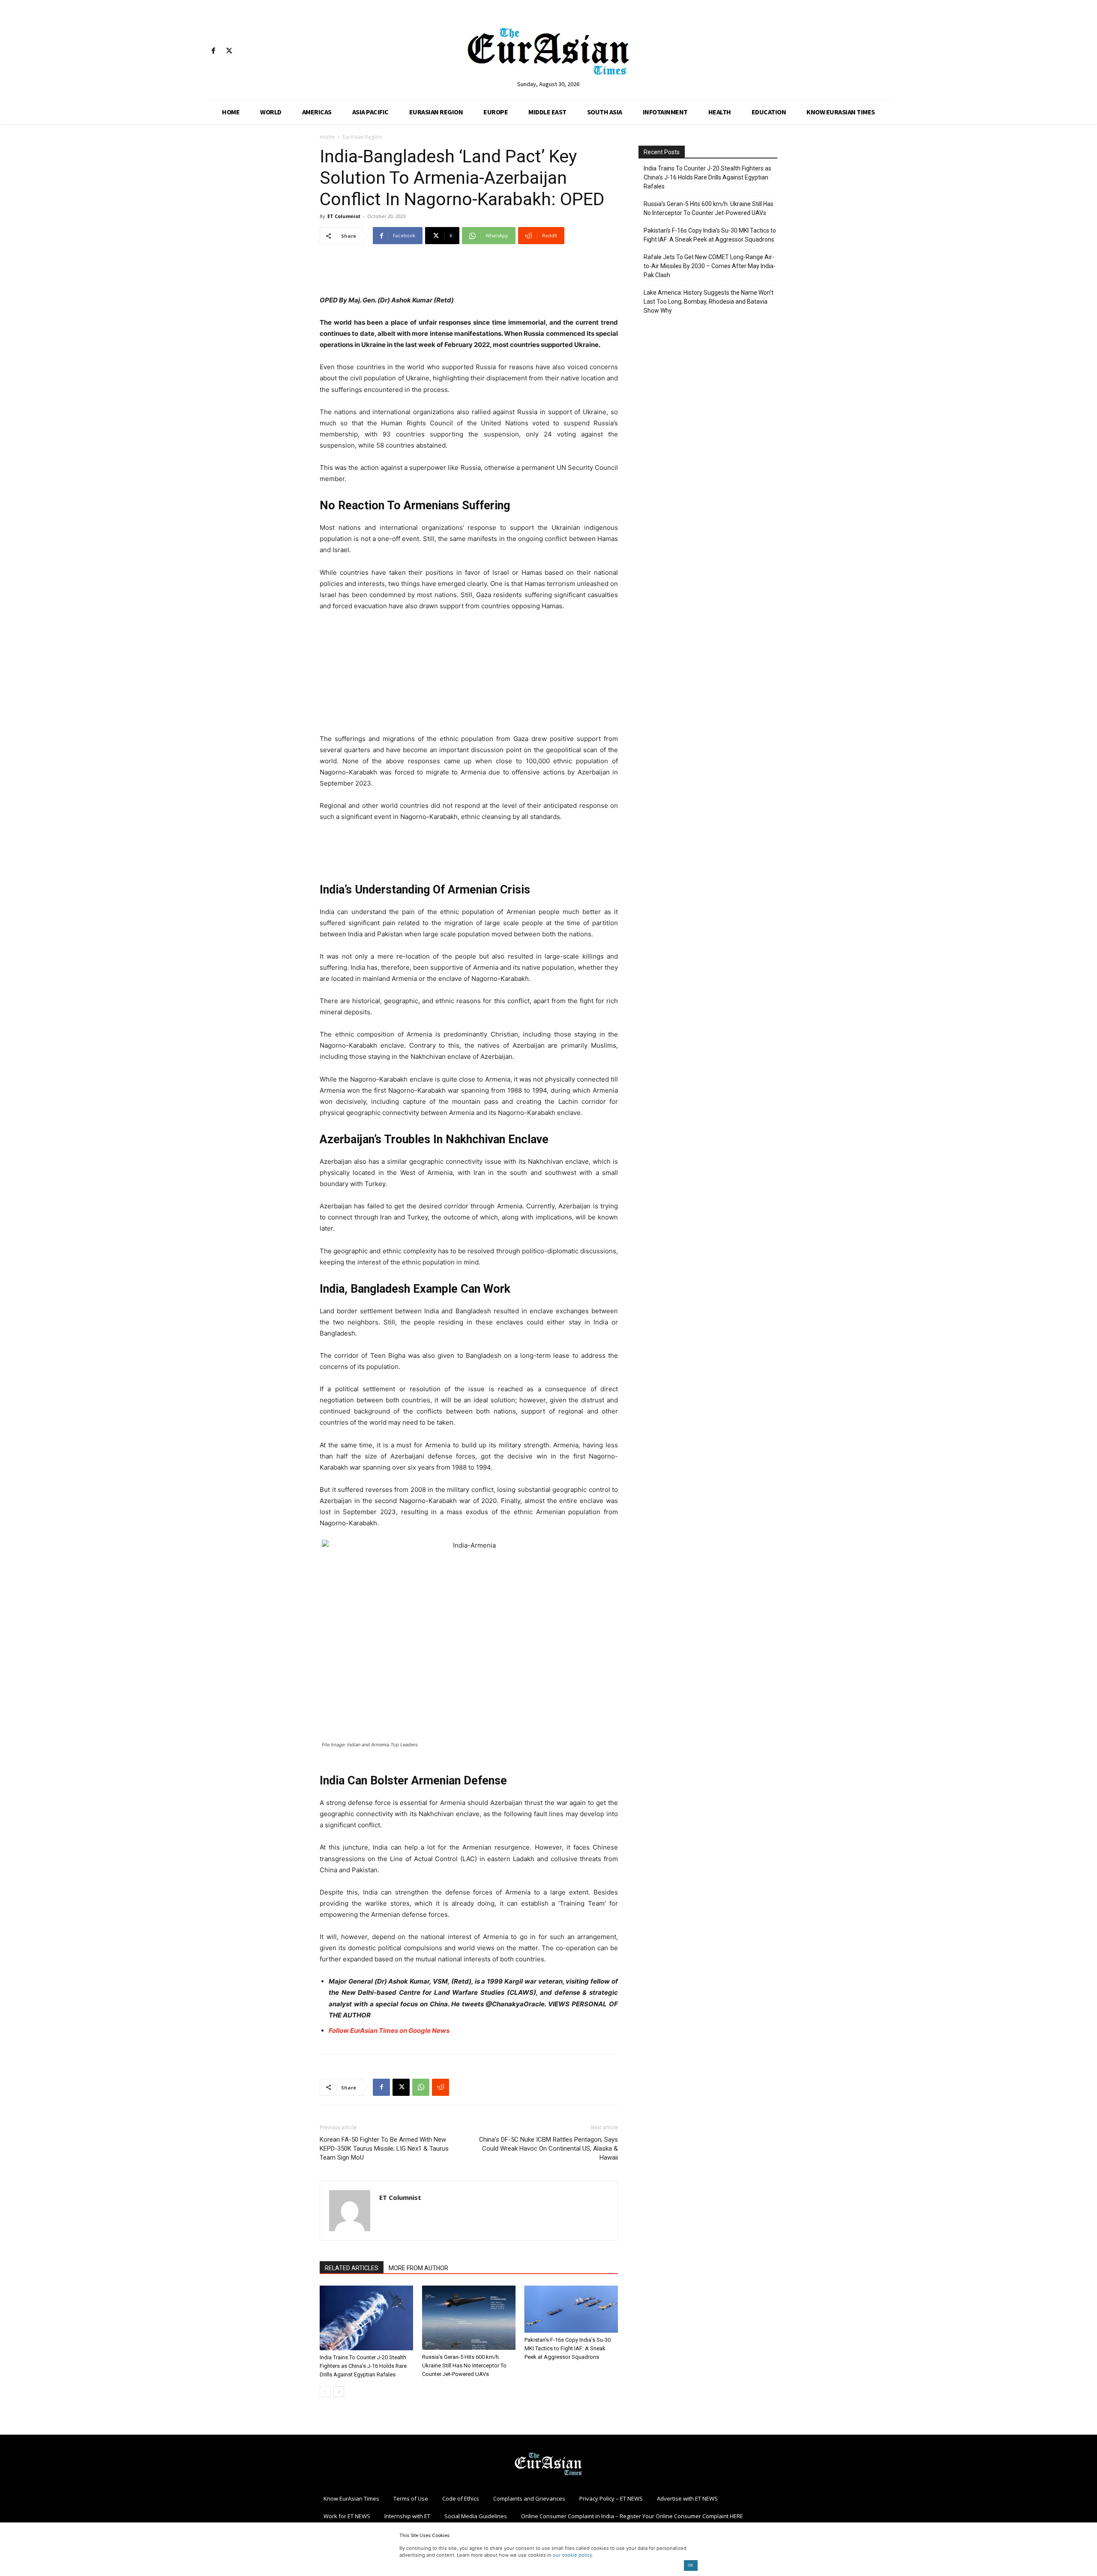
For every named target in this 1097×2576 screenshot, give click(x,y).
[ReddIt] (441, 2087)
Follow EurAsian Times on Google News (389, 2031)
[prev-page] (325, 2392)
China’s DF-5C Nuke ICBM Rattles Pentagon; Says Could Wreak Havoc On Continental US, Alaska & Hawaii (548, 2149)
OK (691, 2565)
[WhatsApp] (421, 2087)
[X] (229, 51)
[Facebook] (213, 51)
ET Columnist (344, 216)
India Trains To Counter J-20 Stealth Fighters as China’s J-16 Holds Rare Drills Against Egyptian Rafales (363, 2366)
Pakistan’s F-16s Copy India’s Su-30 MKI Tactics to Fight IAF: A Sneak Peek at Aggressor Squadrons (568, 2348)
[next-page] (339, 2392)
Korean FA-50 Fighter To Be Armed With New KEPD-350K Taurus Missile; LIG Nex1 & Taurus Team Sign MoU (384, 2149)
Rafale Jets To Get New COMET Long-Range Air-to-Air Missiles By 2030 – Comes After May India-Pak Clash (710, 266)
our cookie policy (572, 2555)
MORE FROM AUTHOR (418, 2268)
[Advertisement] (469, 273)
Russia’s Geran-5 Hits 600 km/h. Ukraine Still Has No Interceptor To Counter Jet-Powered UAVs (464, 2365)
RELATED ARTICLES (352, 2268)
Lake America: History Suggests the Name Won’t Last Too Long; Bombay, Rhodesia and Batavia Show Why (709, 302)
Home (327, 137)
